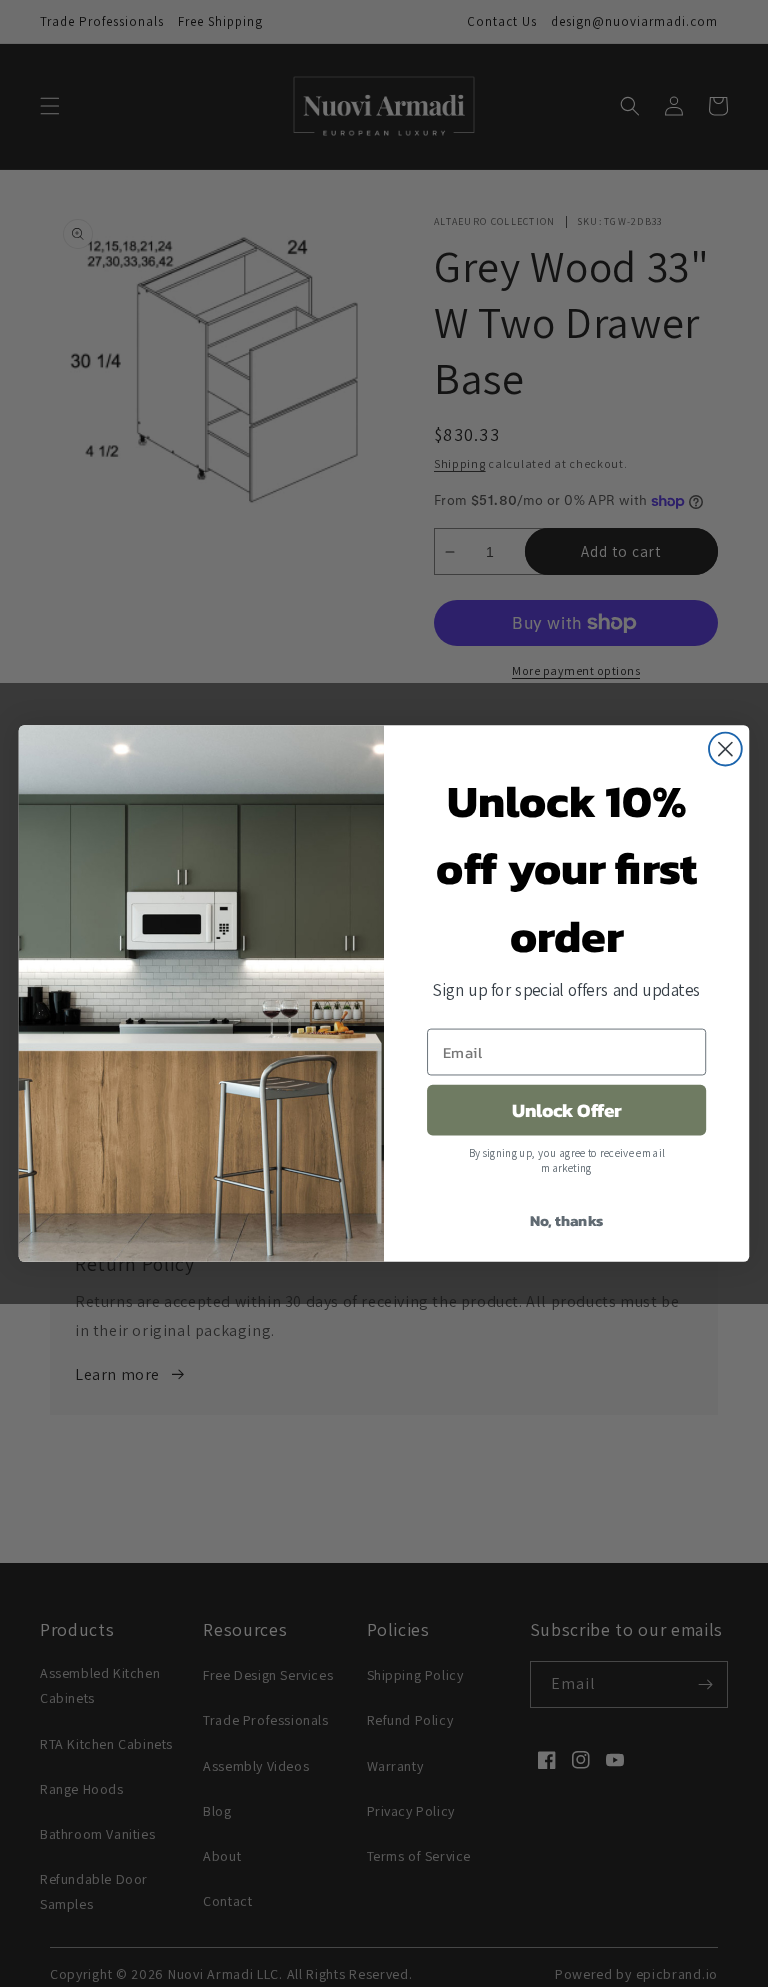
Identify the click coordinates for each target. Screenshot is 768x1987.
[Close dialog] (725, 749)
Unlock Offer (567, 1110)
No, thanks (567, 1220)
